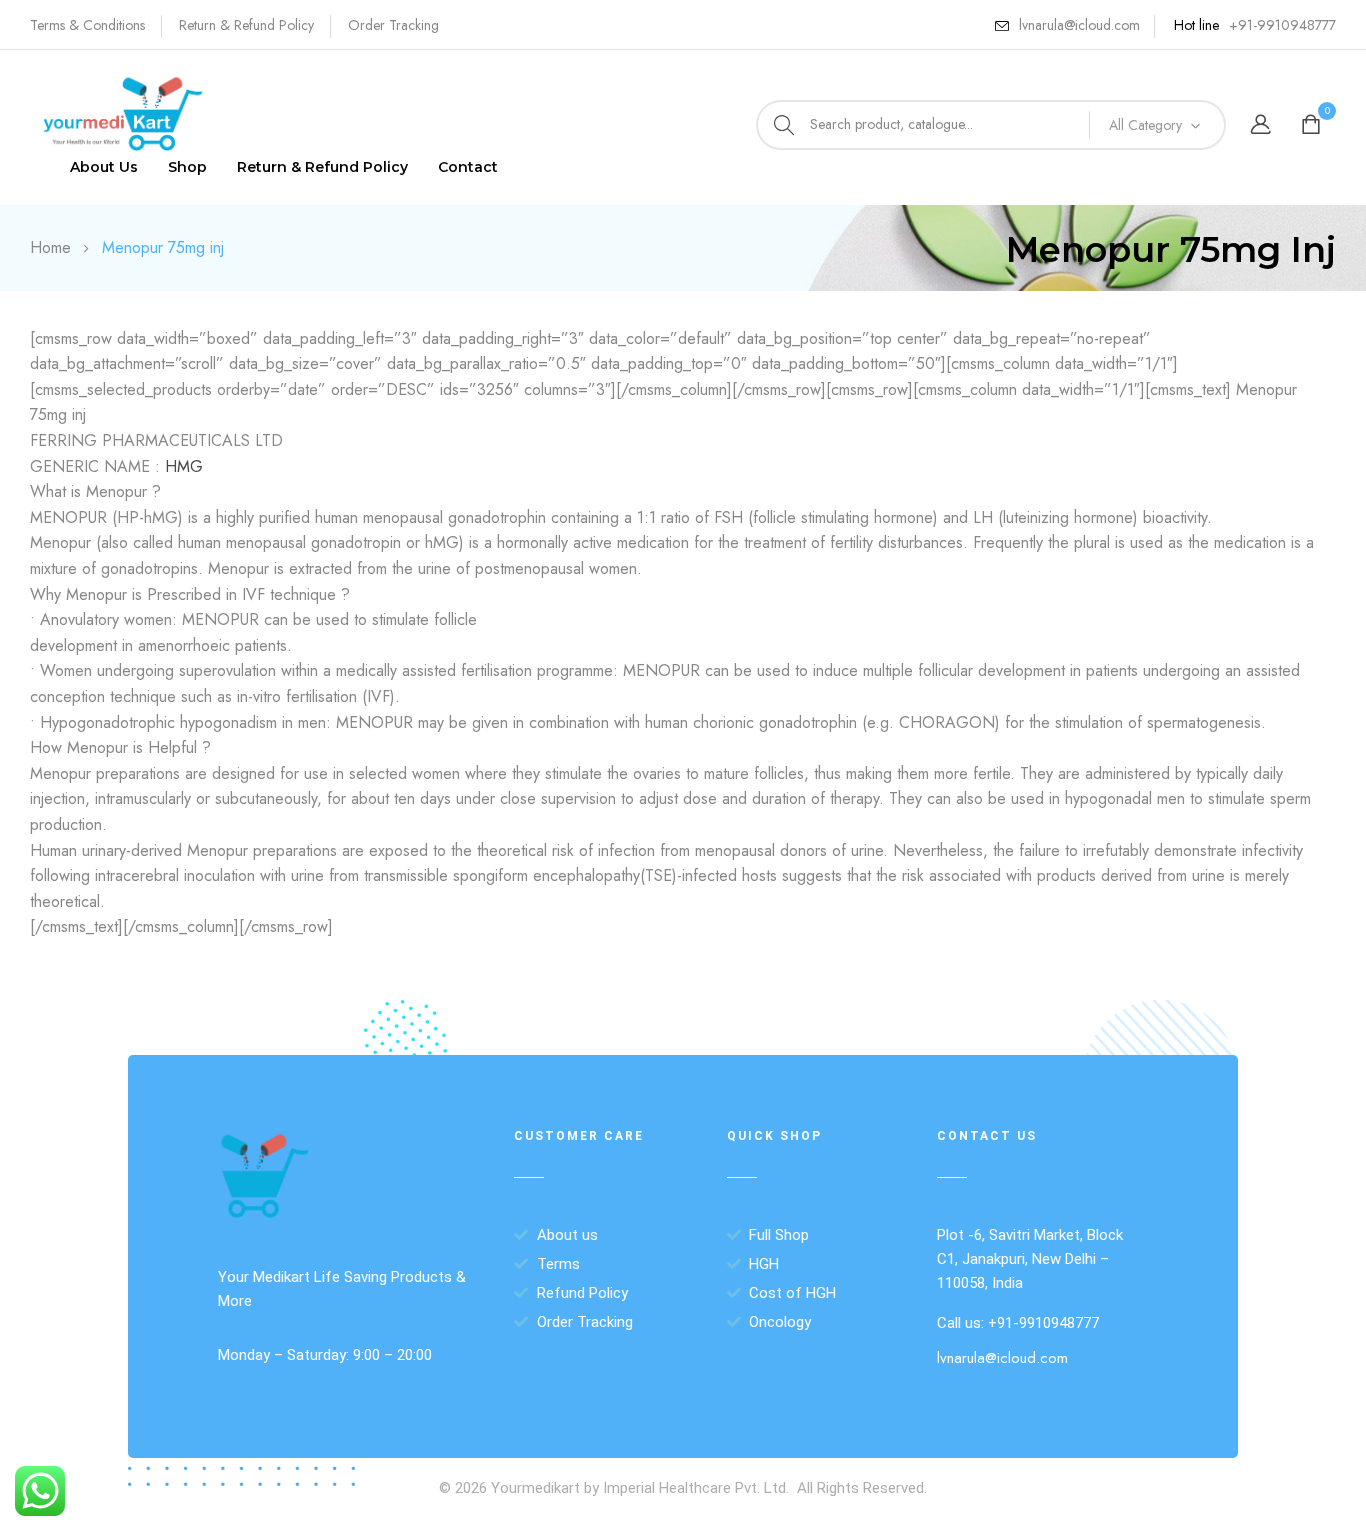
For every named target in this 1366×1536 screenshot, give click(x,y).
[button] (1313, 125)
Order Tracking (393, 25)
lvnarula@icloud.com (1079, 25)
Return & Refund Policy (246, 25)
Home (50, 247)
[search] (784, 125)
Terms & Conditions (87, 25)
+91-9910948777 (1282, 25)
